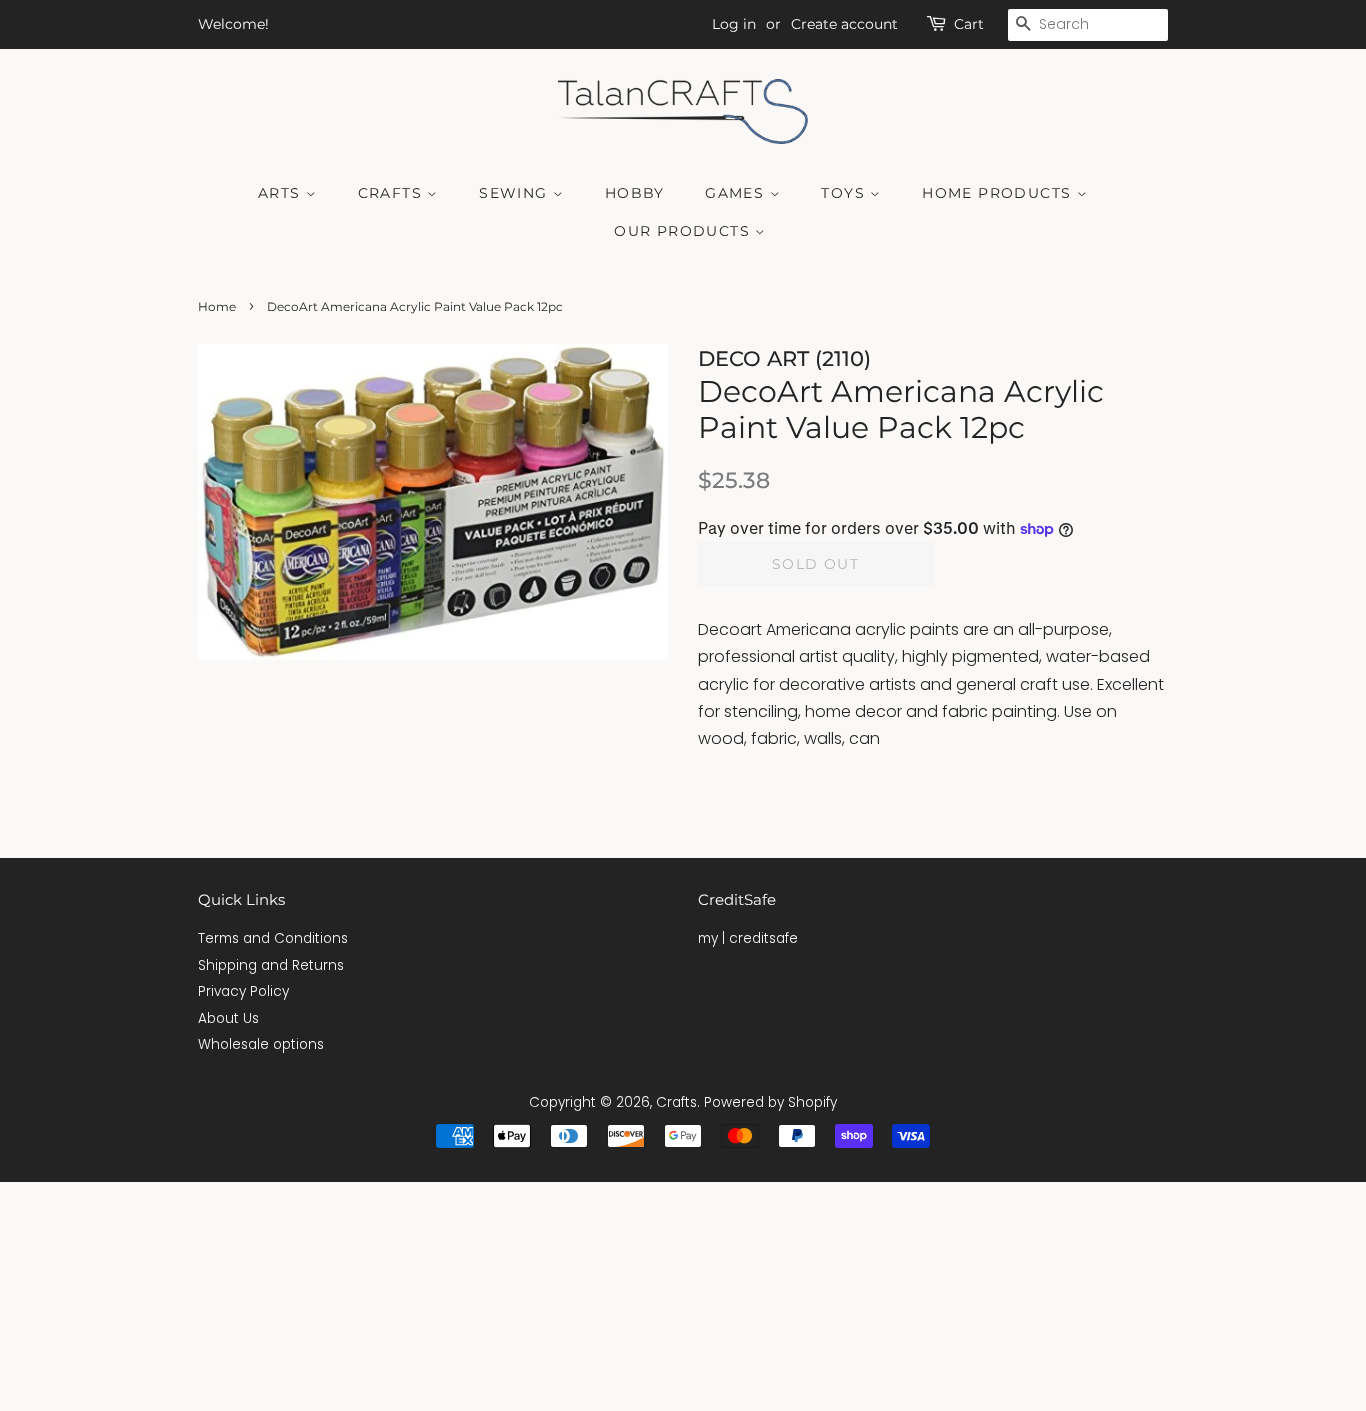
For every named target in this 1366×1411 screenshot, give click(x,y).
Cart (969, 24)
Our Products (684, 231)
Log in (734, 24)
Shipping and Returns (271, 965)
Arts (282, 193)
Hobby (635, 193)
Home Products (999, 193)
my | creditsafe (748, 938)
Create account (844, 24)
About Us (228, 1018)
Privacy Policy (243, 991)
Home (217, 306)
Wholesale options (261, 1044)
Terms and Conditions (273, 938)
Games (737, 193)
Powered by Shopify (770, 1102)
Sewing (516, 193)
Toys (845, 193)
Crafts (393, 193)
